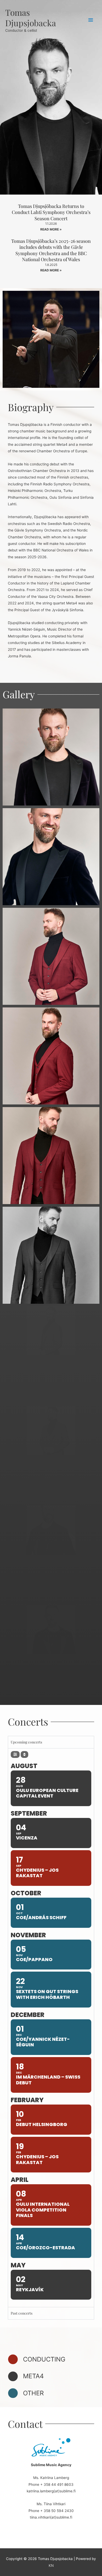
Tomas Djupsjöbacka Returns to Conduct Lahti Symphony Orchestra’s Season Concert (51, 212)
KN (51, 2566)
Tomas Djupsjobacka (31, 17)
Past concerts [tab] (22, 2313)
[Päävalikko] (91, 20)
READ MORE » (51, 229)
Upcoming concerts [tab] (26, 1742)
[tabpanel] (51, 2028)
